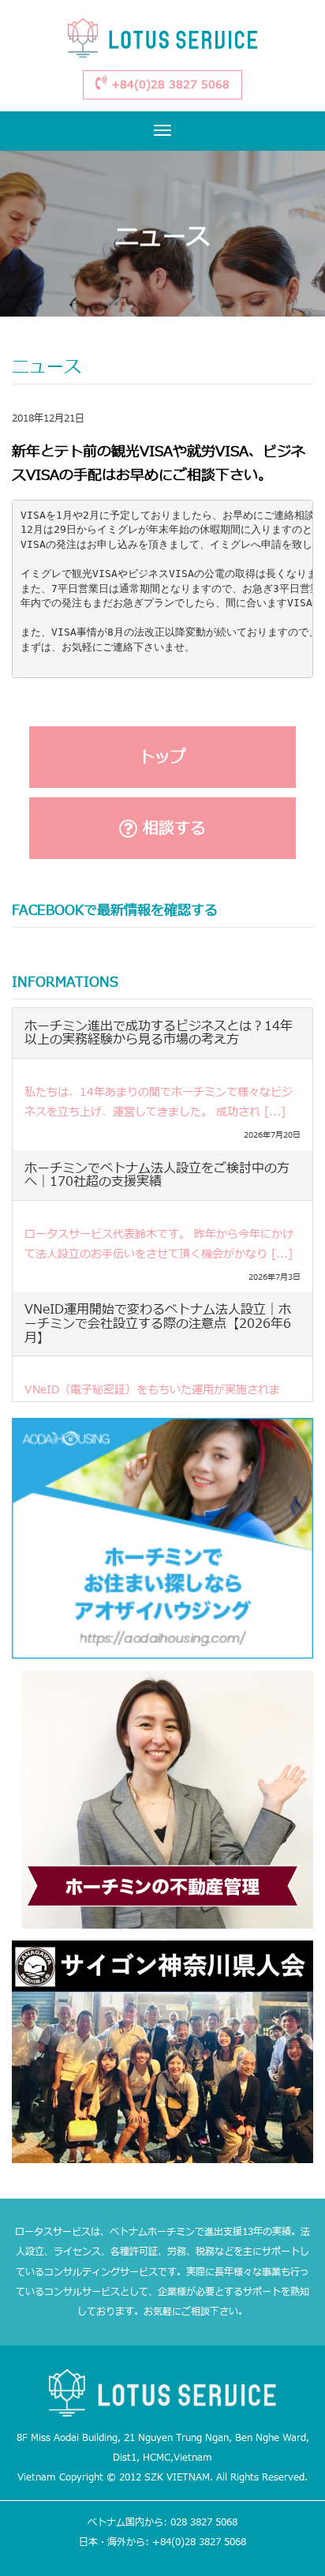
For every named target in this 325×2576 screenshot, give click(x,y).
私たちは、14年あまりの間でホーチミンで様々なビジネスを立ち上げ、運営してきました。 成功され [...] (159, 1102)
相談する (172, 829)
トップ (162, 758)
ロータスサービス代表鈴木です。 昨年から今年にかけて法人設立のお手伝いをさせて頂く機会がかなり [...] (159, 1244)
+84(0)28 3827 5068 (168, 85)
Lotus (162, 41)
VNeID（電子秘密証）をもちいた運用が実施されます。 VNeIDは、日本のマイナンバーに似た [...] (152, 1400)
